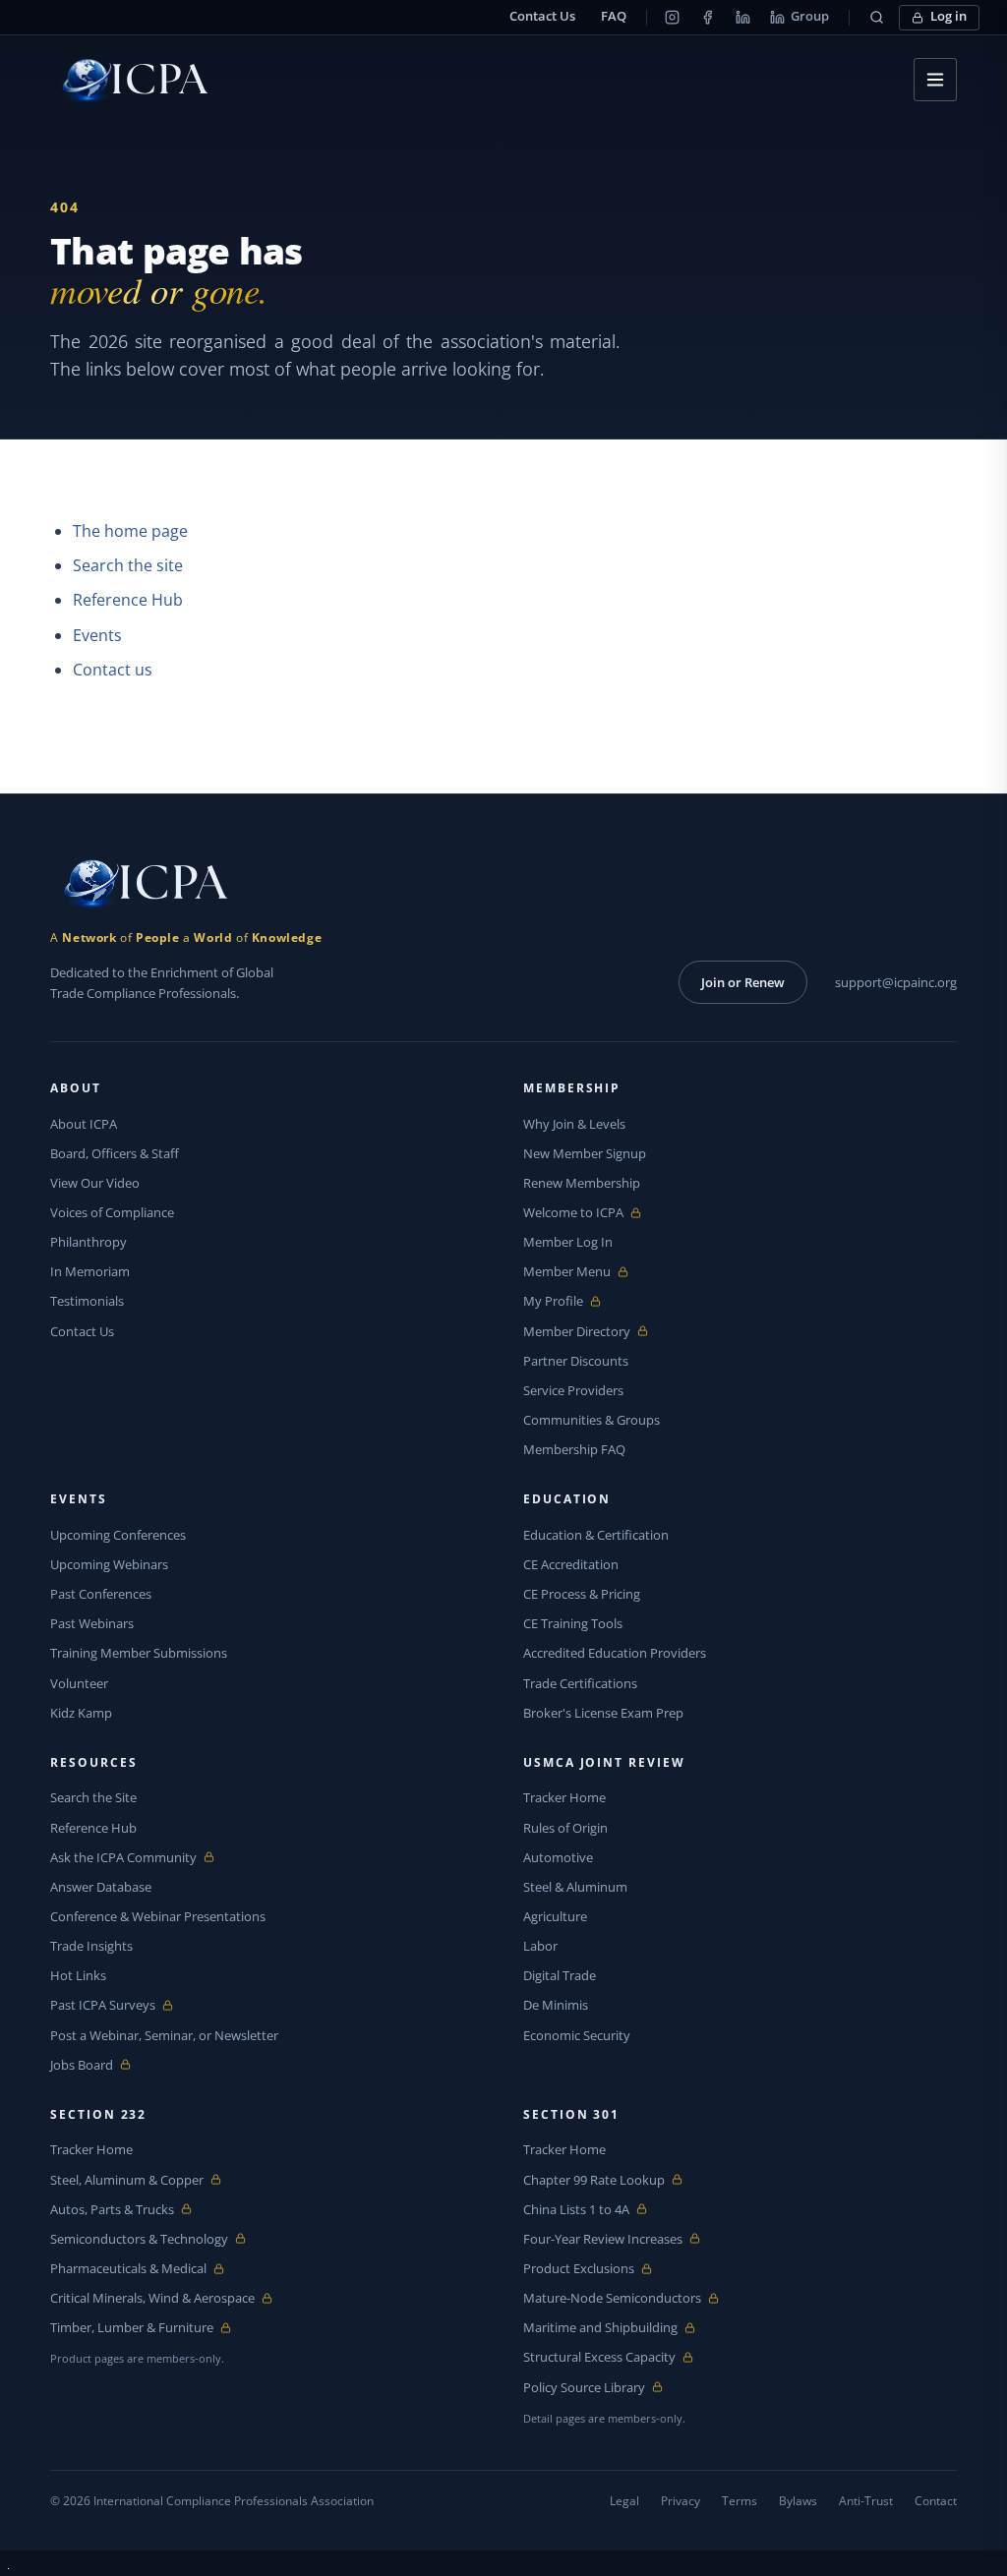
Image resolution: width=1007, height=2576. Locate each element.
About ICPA (84, 1124)
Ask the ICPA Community (123, 1858)
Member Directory (577, 1332)
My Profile (569, 1301)
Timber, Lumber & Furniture (132, 2328)
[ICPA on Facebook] (707, 18)
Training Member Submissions (139, 1653)
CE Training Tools (573, 1623)
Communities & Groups (592, 1420)
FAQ (614, 16)
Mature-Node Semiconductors (612, 2298)
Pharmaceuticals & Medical (128, 2269)
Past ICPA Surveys (103, 2005)
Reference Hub (128, 600)
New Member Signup (585, 1153)
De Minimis (556, 2005)
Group (810, 16)
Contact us (113, 670)
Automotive (558, 1857)
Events (97, 635)
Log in (948, 16)
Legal (624, 2501)
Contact (936, 2501)
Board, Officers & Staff (115, 1153)
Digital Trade (560, 1975)
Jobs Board (96, 2065)
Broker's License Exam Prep (603, 1713)
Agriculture (555, 1916)
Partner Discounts (576, 1361)
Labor (540, 1946)
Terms (740, 2501)
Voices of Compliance (112, 1212)
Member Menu (569, 1272)
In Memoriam (90, 1271)
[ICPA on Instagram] (672, 18)
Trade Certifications (580, 1683)
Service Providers (573, 1390)
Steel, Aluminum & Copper (127, 2180)
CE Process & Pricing (582, 1594)
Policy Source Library (584, 2388)
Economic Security (577, 2035)
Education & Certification (596, 1535)
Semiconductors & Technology (139, 2239)
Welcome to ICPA (573, 1213)
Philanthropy (89, 1242)
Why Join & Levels (574, 1124)
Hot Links (78, 1975)
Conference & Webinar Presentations (158, 1916)
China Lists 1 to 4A (576, 2210)
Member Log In (568, 1242)
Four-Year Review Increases (603, 2239)
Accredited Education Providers (615, 1653)
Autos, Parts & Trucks (112, 2210)
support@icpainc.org (896, 982)
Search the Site (93, 1797)
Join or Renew (743, 982)
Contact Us (542, 16)
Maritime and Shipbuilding (600, 2328)
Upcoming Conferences (118, 1535)
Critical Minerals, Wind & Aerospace (152, 2298)
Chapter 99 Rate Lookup (594, 2180)
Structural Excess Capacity (599, 2357)
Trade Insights (91, 1946)
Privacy (681, 2501)
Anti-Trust (866, 2501)
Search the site (128, 565)
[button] (876, 18)
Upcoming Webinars (109, 1564)
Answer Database (101, 1887)
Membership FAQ (574, 1449)
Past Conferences (101, 1594)
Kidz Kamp (81, 1713)
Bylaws (798, 2501)
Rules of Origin (565, 1828)
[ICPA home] (129, 80)
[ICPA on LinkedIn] (742, 18)
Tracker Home (564, 1797)
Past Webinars (92, 1623)
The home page (130, 531)
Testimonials (87, 1301)
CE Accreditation (571, 1564)
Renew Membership (582, 1183)
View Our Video (95, 1183)
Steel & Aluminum (575, 1887)
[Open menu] (935, 80)
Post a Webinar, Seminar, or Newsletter (164, 2035)
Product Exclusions (579, 2269)
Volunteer (79, 1683)
